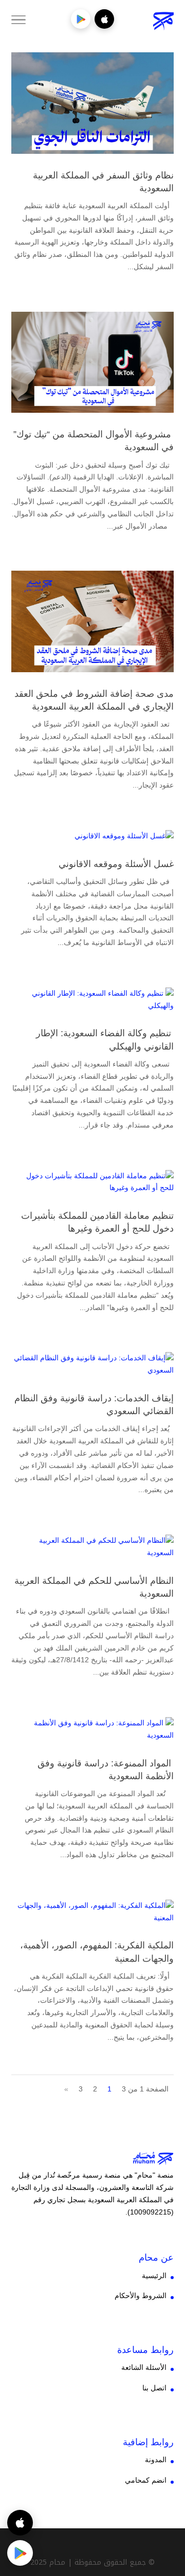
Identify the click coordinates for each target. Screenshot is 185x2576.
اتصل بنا (154, 2388)
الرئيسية (154, 2276)
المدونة (156, 2460)
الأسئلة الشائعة (144, 2367)
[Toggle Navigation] (18, 22)
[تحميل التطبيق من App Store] (104, 19)
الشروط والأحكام (141, 2296)
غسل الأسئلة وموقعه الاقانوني (116, 864)
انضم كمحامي (146, 2480)
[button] (172, 2508)
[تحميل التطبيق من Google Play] (81, 19)
